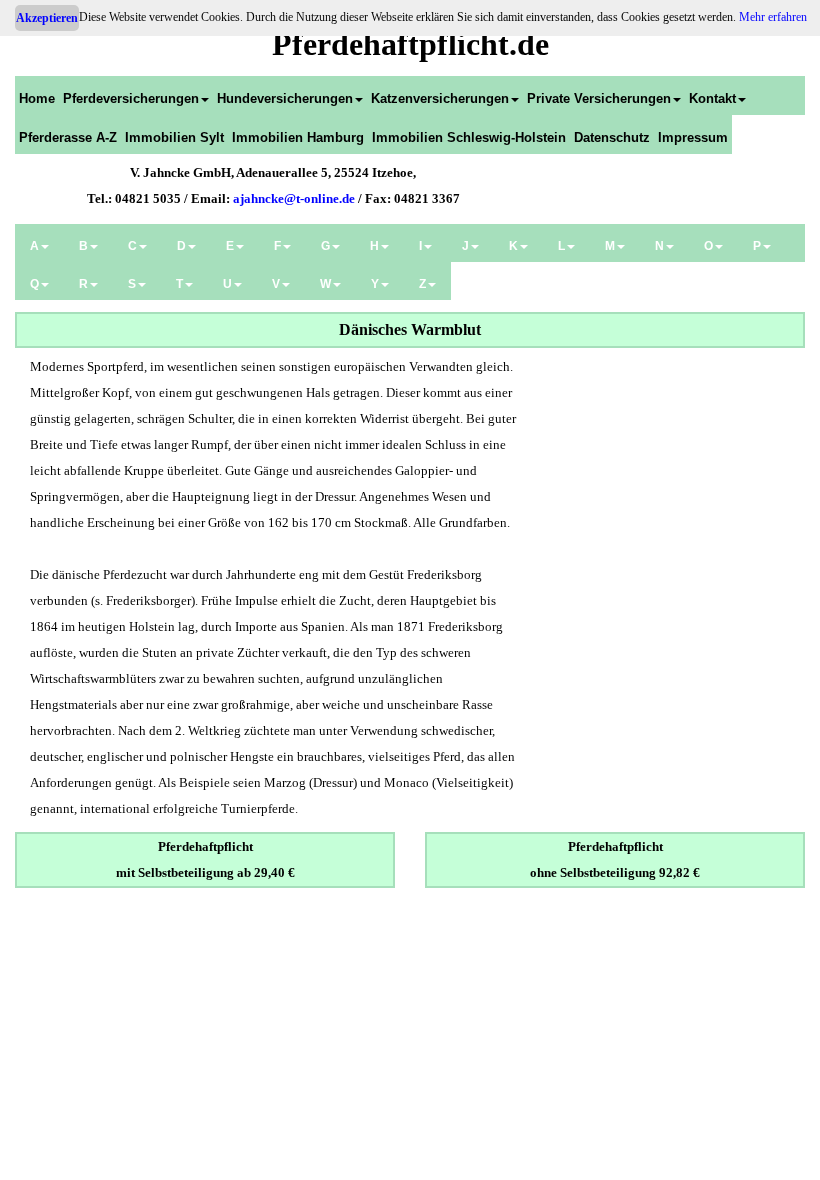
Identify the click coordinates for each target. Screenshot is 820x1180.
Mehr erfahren (773, 17)
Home (37, 98)
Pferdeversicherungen (131, 98)
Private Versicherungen (599, 98)
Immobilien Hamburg (298, 137)
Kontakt (712, 98)
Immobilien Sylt (174, 137)
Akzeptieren (47, 18)
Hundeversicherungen (285, 98)
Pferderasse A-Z (68, 137)
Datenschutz (612, 137)
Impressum (693, 137)
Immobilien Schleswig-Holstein (469, 137)
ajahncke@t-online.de (294, 198)
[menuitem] (37, 95)
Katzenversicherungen (440, 98)
